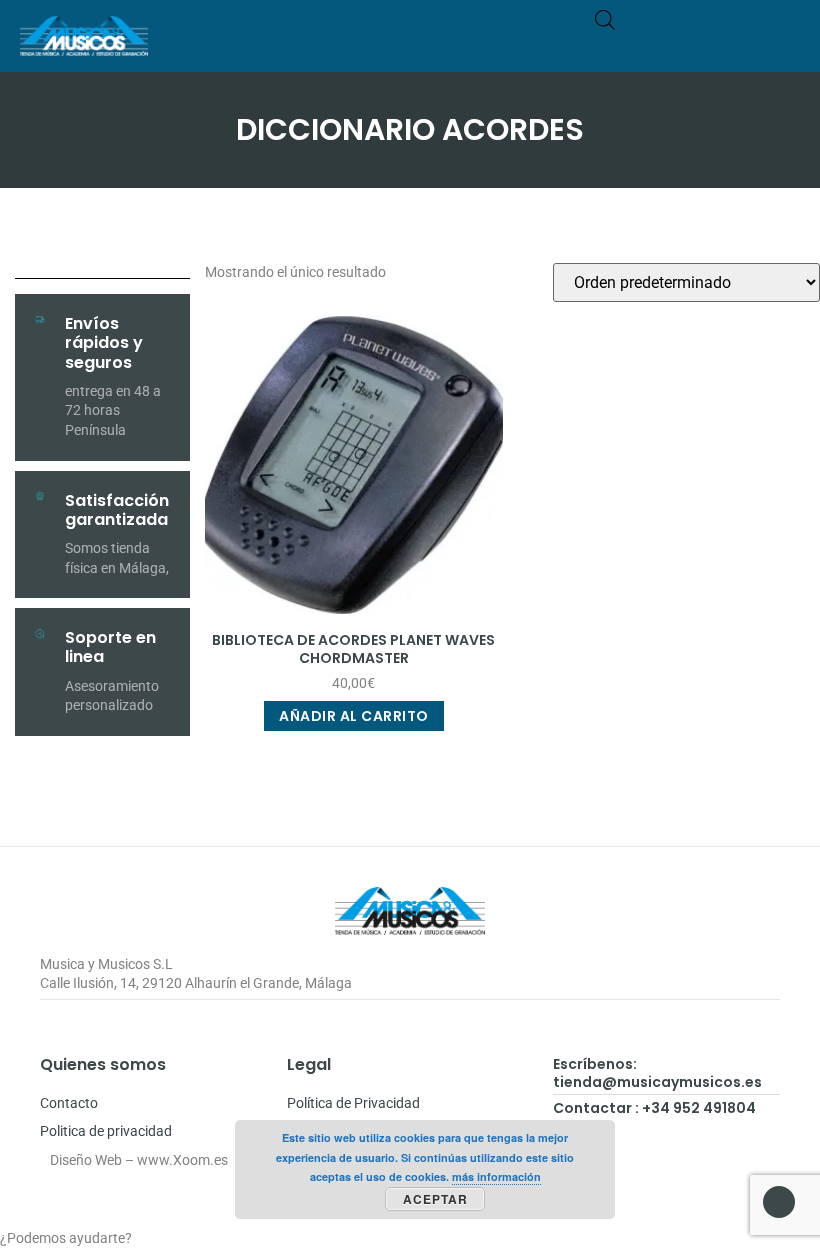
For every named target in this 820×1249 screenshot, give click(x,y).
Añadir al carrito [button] (354, 716)
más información (496, 1176)
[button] (786, 45)
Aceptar (435, 1199)
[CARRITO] (706, 46)
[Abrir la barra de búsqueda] (605, 19)
